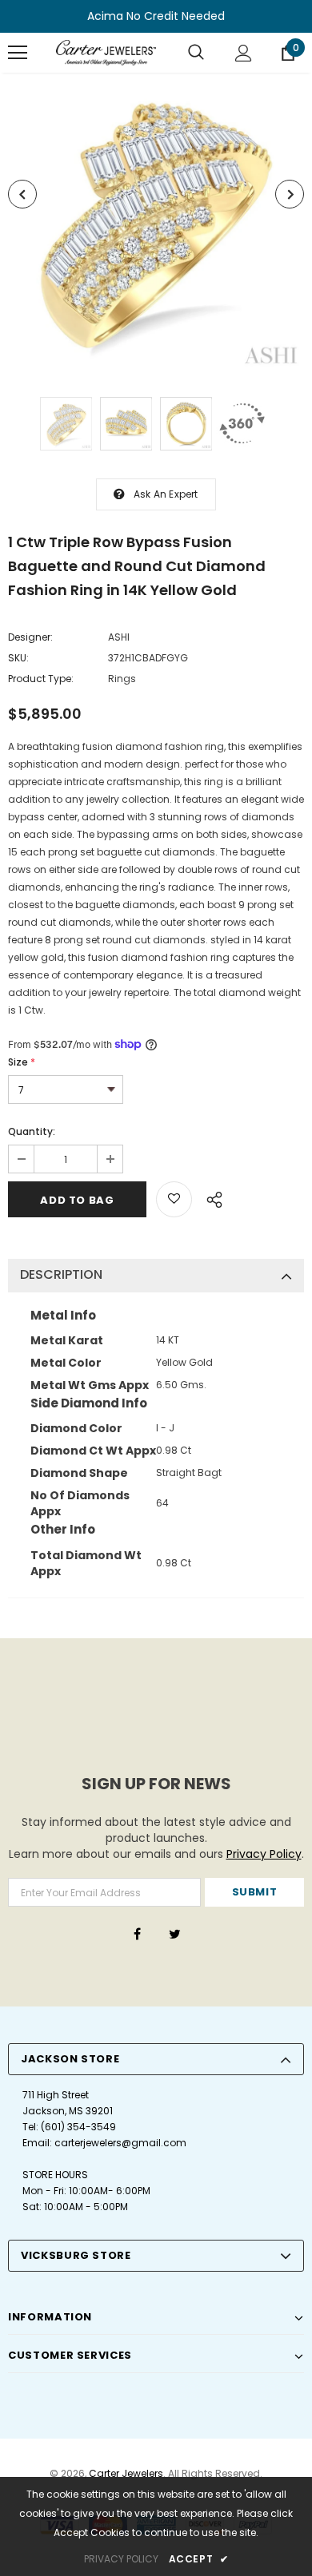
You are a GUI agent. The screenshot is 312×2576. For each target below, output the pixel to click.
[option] (156, 223)
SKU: (18, 658)
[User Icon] (244, 53)
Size (22, 1062)
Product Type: (41, 679)
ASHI (119, 637)
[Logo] (106, 53)
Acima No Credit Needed (156, 16)
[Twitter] (174, 1934)
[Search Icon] (196, 53)
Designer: (30, 637)
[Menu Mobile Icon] (18, 53)
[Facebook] (137, 1934)
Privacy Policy (264, 1854)
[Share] (210, 1197)
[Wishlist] (174, 1199)
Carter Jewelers (126, 2473)
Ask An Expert (166, 494)
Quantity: (32, 1131)
